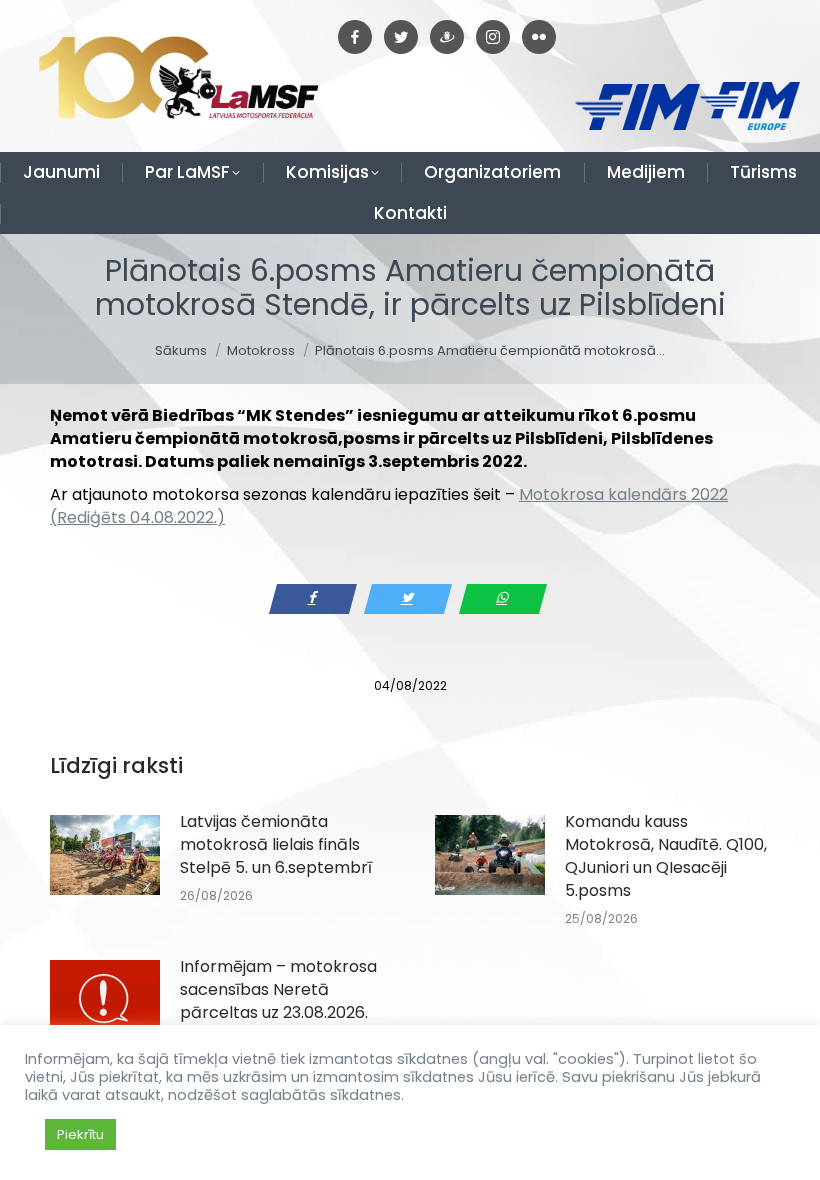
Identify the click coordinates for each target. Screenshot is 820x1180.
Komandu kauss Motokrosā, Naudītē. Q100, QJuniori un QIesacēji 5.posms (666, 856)
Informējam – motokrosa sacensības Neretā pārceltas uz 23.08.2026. (278, 989)
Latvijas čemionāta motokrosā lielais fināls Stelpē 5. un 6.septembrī (276, 844)
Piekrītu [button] (80, 1134)
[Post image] (105, 855)
